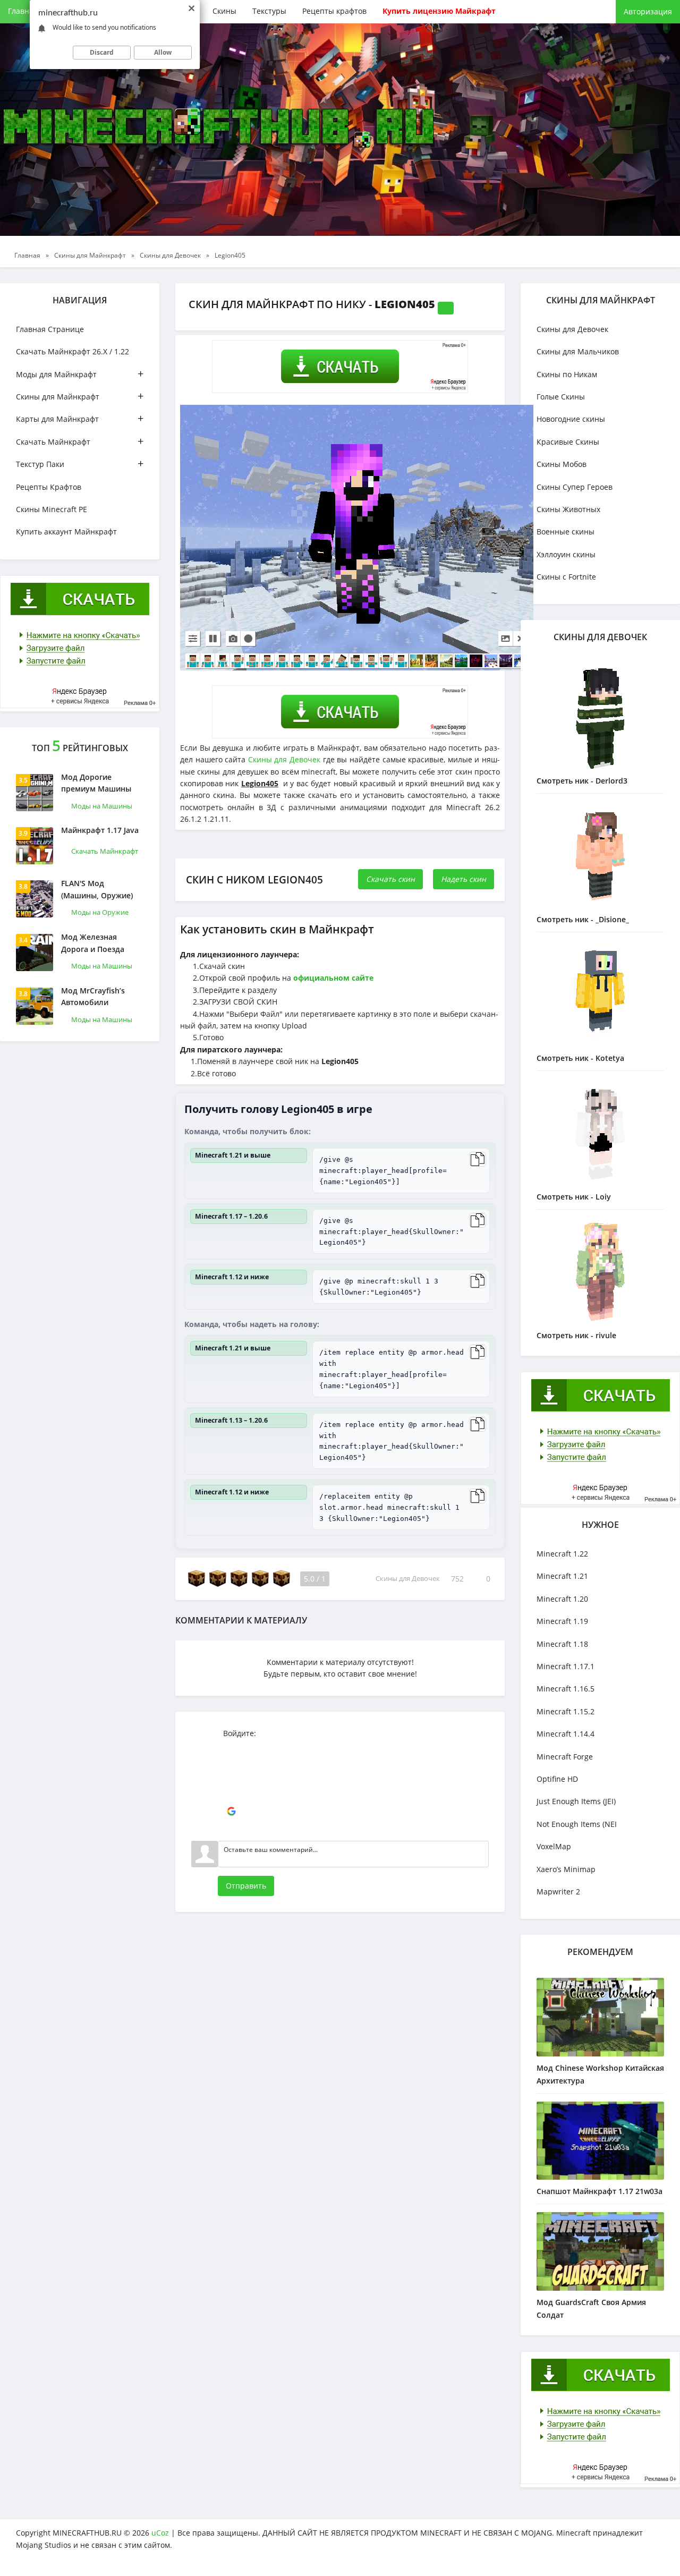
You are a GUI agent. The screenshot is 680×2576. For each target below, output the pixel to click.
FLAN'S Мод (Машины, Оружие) (97, 889)
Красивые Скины (568, 442)
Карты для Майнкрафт (80, 418)
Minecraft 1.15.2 (566, 1711)
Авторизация (648, 11)
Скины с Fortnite (566, 577)
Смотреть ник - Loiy (574, 1197)
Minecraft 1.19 (562, 1621)
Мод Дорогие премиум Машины (96, 783)
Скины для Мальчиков (578, 351)
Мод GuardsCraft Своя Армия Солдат (591, 2309)
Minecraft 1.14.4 (566, 1734)
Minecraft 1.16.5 (566, 1689)
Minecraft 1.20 (562, 1599)
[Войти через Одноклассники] (231, 1827)
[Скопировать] (478, 1159)
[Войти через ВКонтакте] (231, 1764)
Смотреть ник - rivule (576, 1335)
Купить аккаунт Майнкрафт (66, 532)
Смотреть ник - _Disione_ (583, 919)
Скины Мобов (562, 464)
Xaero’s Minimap (566, 1869)
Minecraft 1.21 (562, 1576)
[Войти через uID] (231, 1748)
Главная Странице (50, 329)
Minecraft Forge (565, 1757)
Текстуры (269, 11)
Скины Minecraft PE (52, 509)
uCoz (160, 2533)
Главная (23, 11)
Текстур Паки (80, 464)
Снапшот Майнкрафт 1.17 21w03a (600, 2191)
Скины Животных (568, 509)
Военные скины (566, 532)
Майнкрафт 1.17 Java (100, 830)
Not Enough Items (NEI (577, 1824)
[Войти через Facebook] (231, 1780)
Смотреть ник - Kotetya (580, 1058)
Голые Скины (561, 397)
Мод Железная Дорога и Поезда (93, 943)
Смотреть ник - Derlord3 (582, 781)
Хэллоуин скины (566, 554)
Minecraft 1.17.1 (566, 1666)
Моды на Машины (102, 806)
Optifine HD (557, 1779)
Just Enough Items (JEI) (576, 1801)
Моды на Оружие (100, 912)
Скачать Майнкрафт (80, 441)
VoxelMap (554, 1846)
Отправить (246, 1886)
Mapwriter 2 (558, 1891)
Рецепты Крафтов (49, 487)
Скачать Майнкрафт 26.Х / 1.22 (73, 351)
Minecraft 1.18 (562, 1644)
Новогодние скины (571, 419)
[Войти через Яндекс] (231, 1796)
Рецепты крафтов (334, 11)
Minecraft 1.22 (562, 1554)
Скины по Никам (567, 374)
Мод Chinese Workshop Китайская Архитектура (600, 2074)
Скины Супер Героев (575, 487)
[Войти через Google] (231, 1812)
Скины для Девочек (284, 759)
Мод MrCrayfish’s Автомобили (93, 996)
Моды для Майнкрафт (80, 374)
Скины (224, 11)
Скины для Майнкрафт (80, 396)
